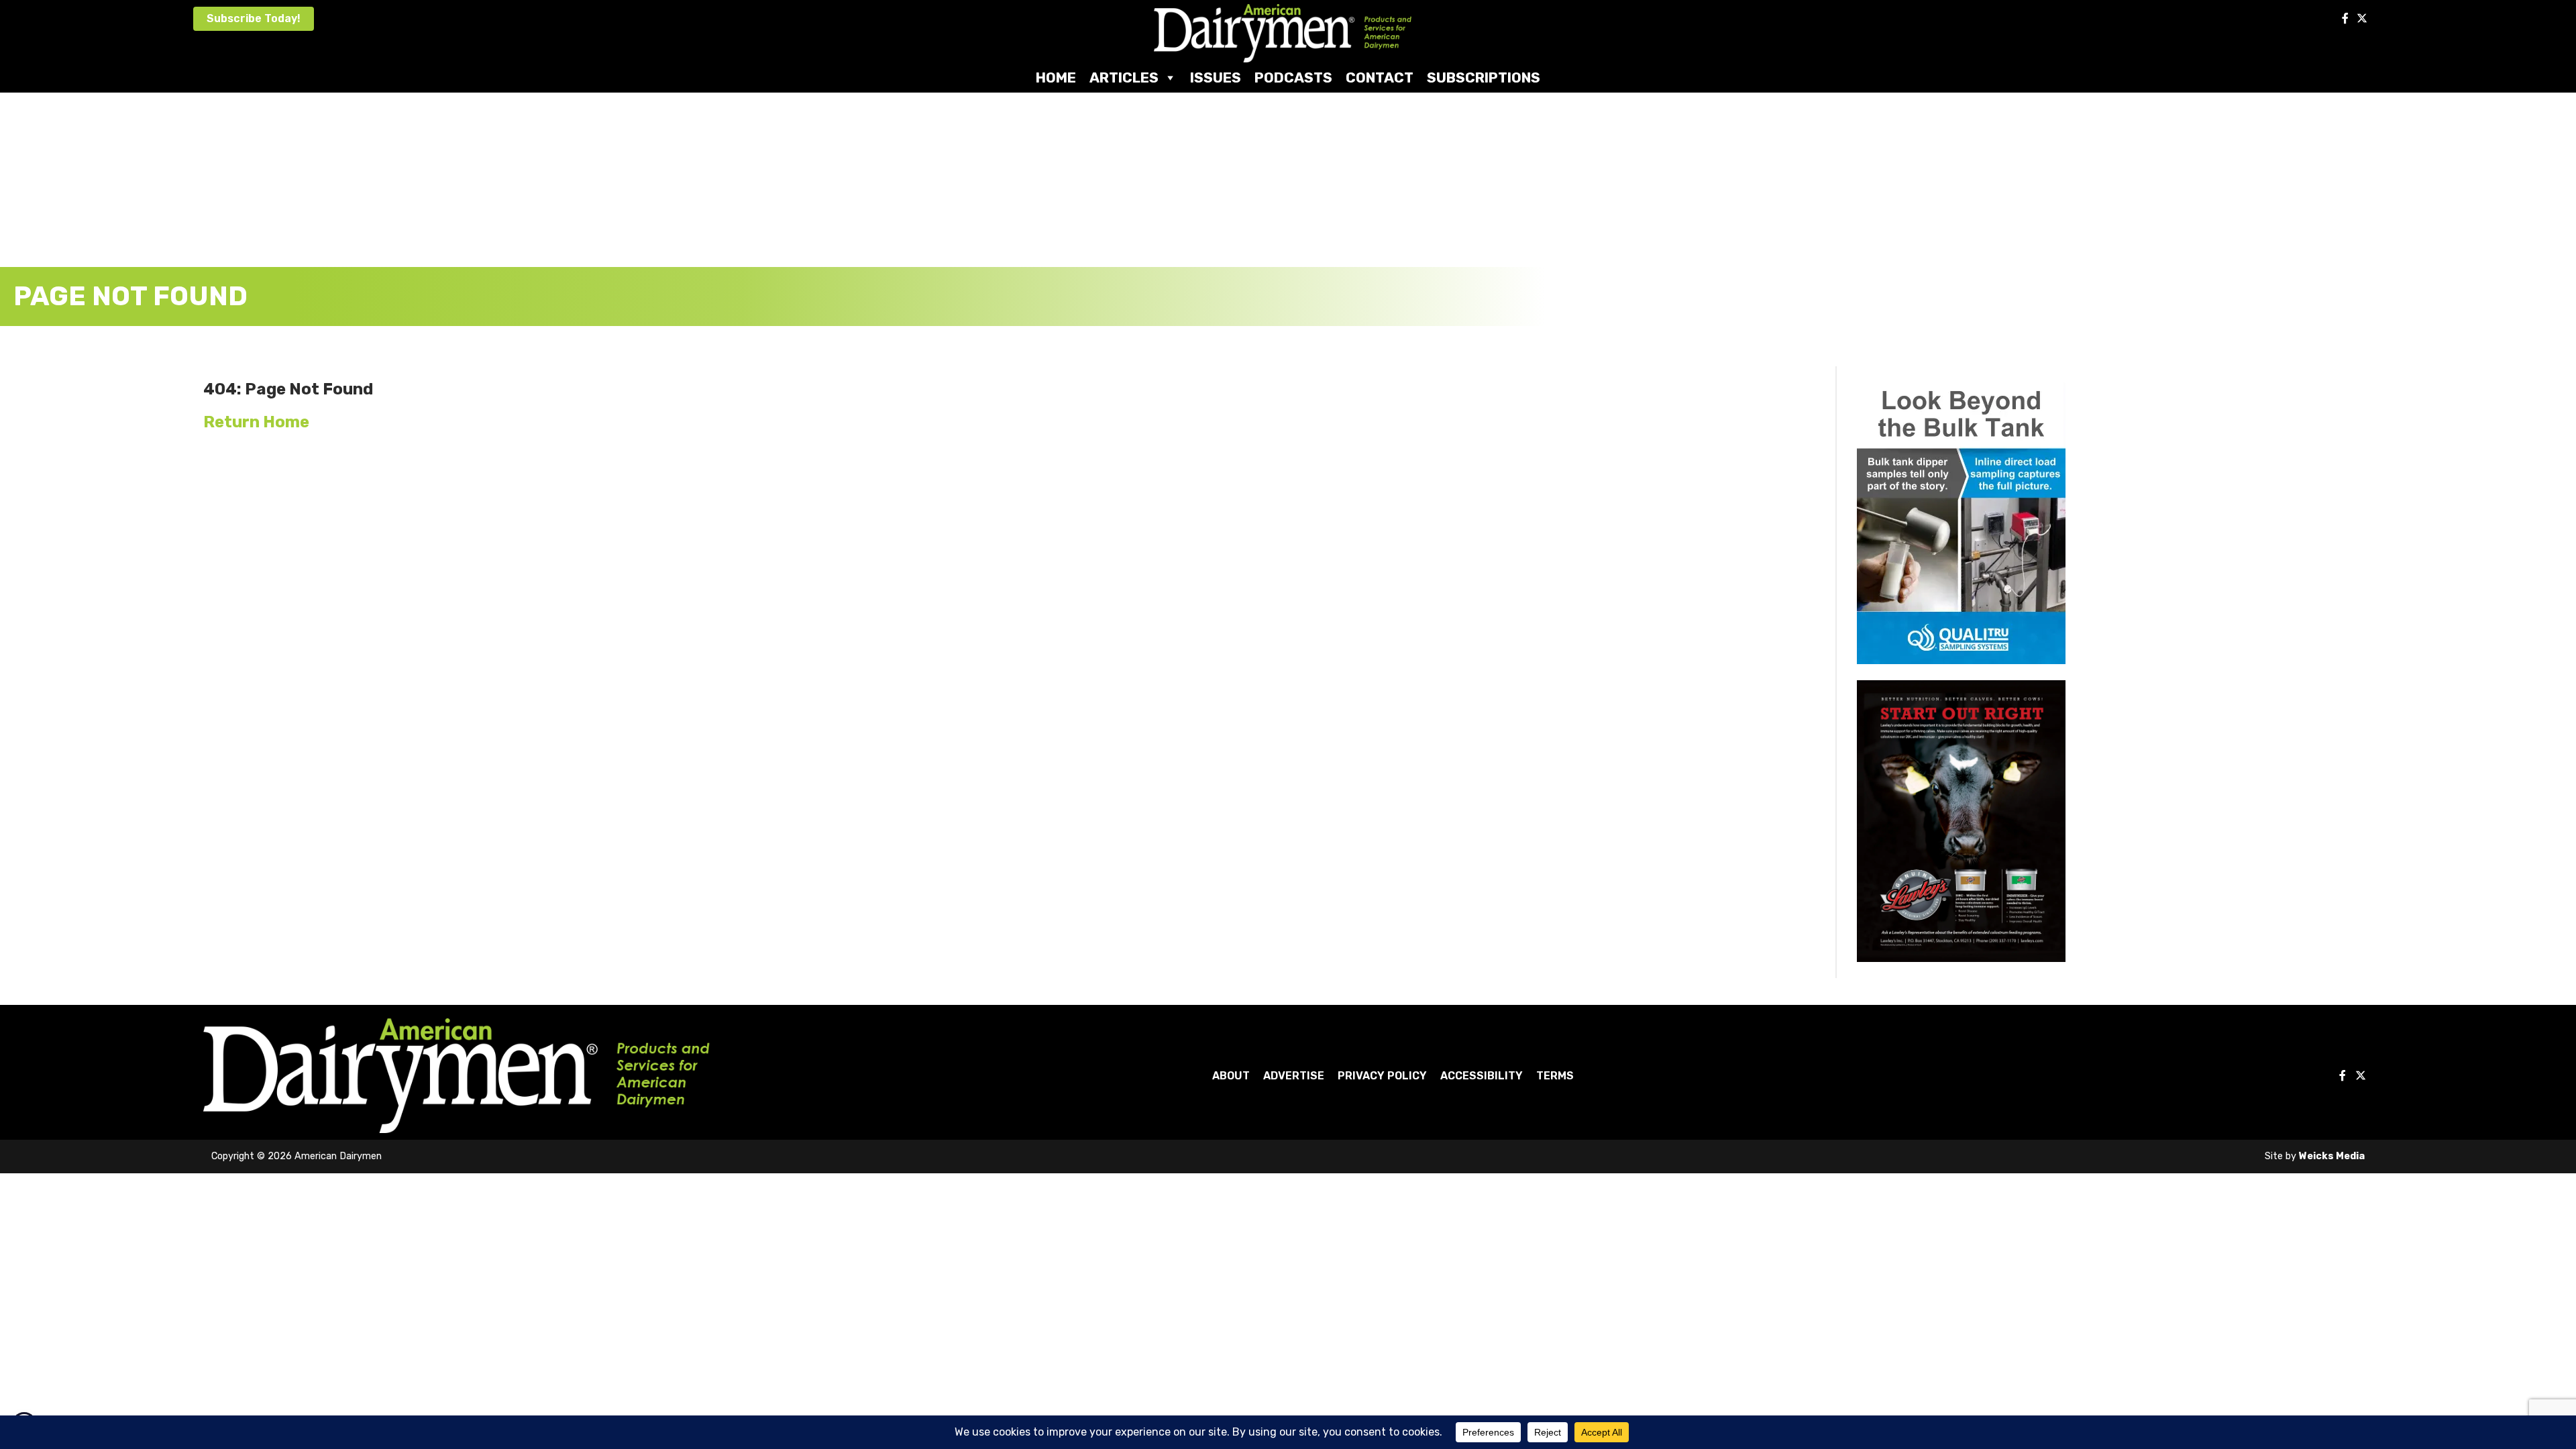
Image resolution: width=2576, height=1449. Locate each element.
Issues (1216, 77)
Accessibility (1482, 1076)
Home (1056, 77)
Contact (1380, 77)
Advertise (1294, 1076)
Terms (1555, 1076)
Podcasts (1293, 77)
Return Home (256, 422)
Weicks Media (2332, 1156)
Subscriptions (1484, 77)
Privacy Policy (1382, 1076)
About (1231, 1076)
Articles (1124, 77)
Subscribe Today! (254, 18)
